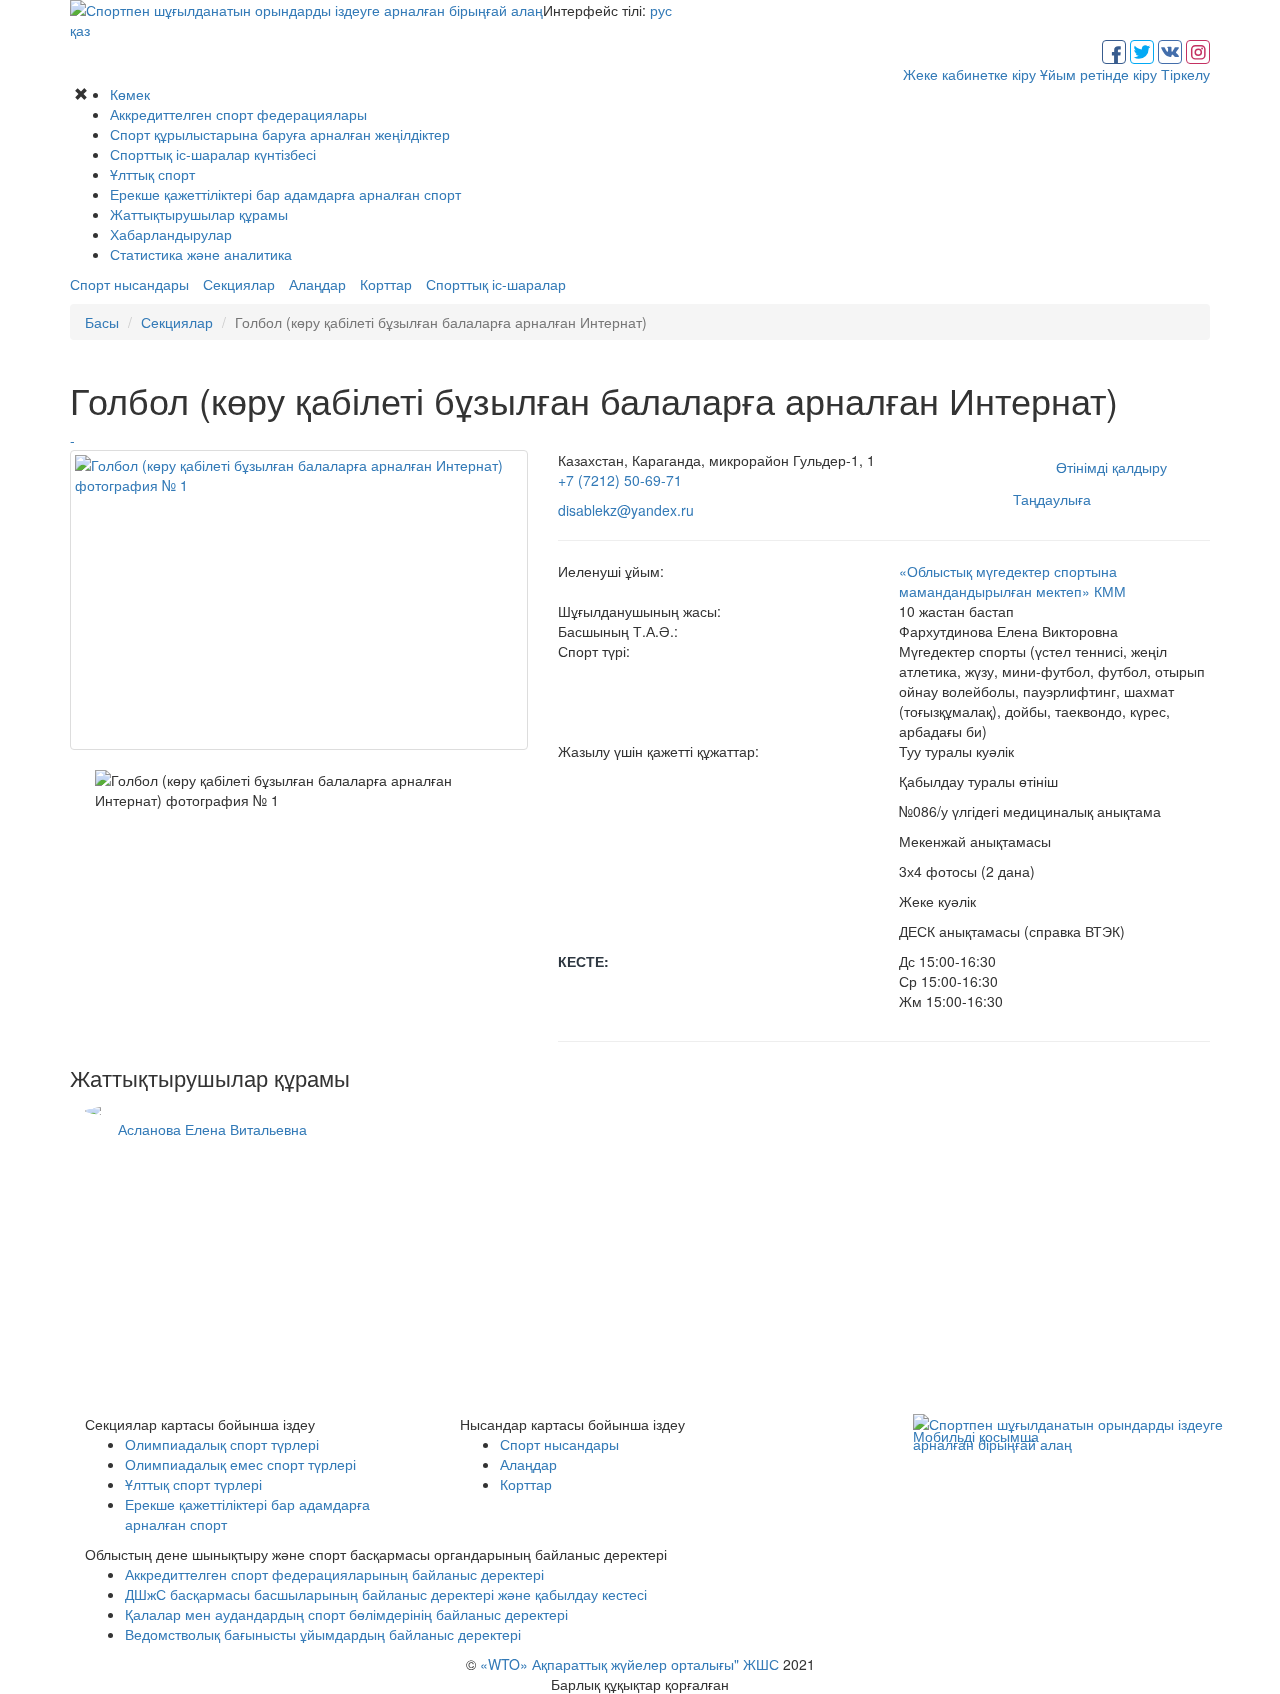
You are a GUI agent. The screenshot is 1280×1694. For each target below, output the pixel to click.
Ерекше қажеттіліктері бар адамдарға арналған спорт (285, 194)
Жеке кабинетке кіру (969, 74)
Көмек (130, 94)
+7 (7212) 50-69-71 (620, 480)
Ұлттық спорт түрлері (193, 1484)
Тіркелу (1185, 74)
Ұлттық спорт (152, 174)
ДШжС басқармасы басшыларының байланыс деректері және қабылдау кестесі (386, 1594)
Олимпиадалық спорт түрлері (222, 1444)
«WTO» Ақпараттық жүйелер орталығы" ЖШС (629, 1664)
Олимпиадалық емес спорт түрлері (240, 1464)
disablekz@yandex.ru (626, 510)
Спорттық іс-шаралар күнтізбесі (213, 154)
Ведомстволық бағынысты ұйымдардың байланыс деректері (323, 1634)
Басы (102, 322)
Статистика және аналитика (201, 254)
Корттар (386, 284)
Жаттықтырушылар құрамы (199, 214)
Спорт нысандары (129, 284)
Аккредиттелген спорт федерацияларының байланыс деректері (334, 1574)
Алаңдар (317, 284)
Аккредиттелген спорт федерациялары (238, 114)
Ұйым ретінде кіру (1098, 74)
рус (661, 10)
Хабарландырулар (171, 234)
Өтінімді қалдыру (1111, 467)
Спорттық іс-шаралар (496, 284)
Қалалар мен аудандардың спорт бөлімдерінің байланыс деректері (346, 1614)
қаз (80, 30)
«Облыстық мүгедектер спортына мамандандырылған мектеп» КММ (1012, 581)
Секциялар (239, 284)
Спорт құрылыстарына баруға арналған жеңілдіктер (280, 134)
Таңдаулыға (1052, 499)
